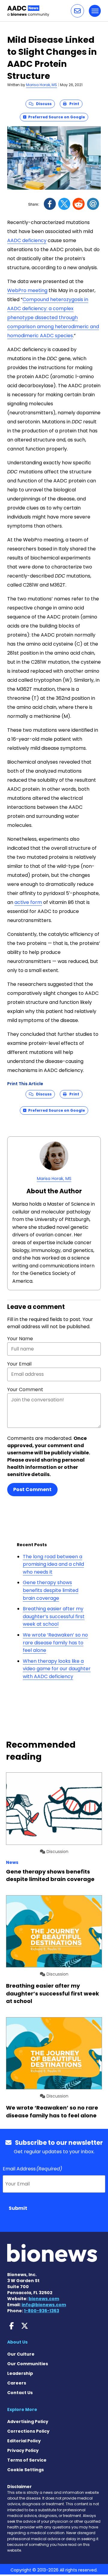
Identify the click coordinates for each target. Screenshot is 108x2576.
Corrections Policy (28, 2431)
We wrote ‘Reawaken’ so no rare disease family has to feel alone (55, 1643)
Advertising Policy (28, 2422)
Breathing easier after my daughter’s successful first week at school (54, 1616)
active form (28, 902)
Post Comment (32, 1489)
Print (73, 104)
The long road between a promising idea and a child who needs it (53, 1564)
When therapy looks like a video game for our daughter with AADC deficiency (57, 1669)
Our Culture (21, 2354)
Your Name (20, 1339)
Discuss (42, 104)
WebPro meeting (27, 290)
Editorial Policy (24, 2441)
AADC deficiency (27, 240)
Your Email (19, 1364)
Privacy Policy (23, 2450)
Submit (18, 2208)
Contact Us (20, 2393)
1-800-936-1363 (42, 2311)
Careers (17, 2383)
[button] (77, 11)
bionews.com (44, 2299)
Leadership (20, 2373)
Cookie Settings (25, 2470)
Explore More (22, 2409)
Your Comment (25, 1389)
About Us (17, 2342)
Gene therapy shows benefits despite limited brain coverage (51, 1590)
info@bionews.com (44, 2305)
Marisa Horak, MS (42, 85)
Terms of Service (27, 2460)
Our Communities (28, 2364)
